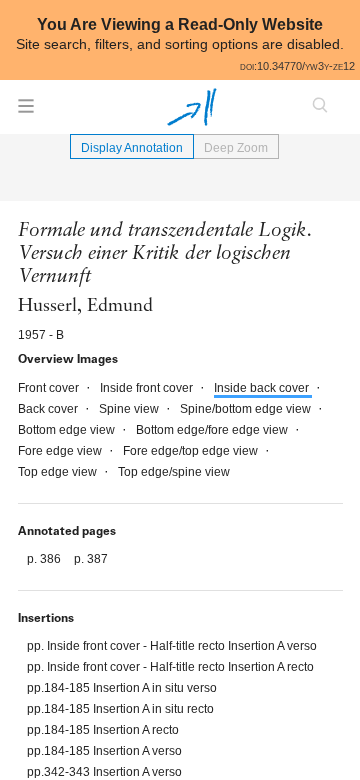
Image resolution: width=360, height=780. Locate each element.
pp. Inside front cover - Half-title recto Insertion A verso (172, 646)
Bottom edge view (68, 430)
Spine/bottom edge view (247, 409)
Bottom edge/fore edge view (213, 430)
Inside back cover (263, 388)
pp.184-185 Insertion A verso (104, 751)
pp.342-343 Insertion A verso (104, 772)
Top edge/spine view (174, 472)
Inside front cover (148, 388)
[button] (26, 112)
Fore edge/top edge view (192, 451)
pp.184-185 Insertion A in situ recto (120, 709)
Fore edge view (61, 451)
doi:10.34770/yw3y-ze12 (297, 66)
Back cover (49, 409)
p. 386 (45, 559)
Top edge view (59, 472)
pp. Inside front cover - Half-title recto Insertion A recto (170, 667)
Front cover (50, 388)
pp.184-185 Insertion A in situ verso (122, 688)
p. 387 (91, 559)
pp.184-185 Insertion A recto (103, 730)
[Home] (192, 107)
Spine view (130, 409)
